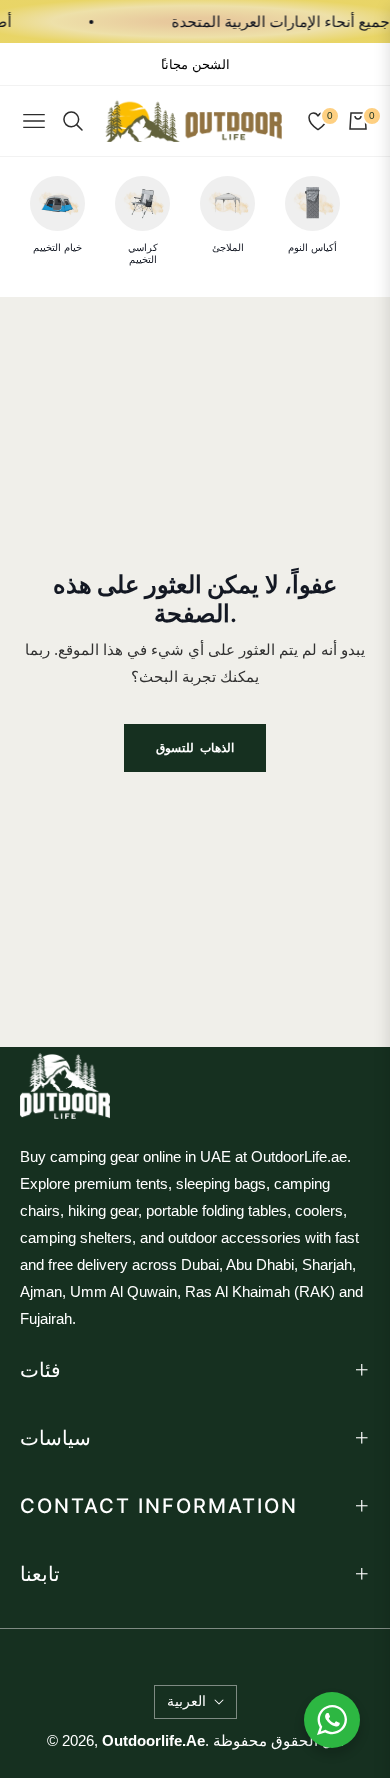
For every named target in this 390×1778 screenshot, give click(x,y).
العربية (186, 1701)
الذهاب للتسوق (194, 748)
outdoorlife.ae (153, 1740)
